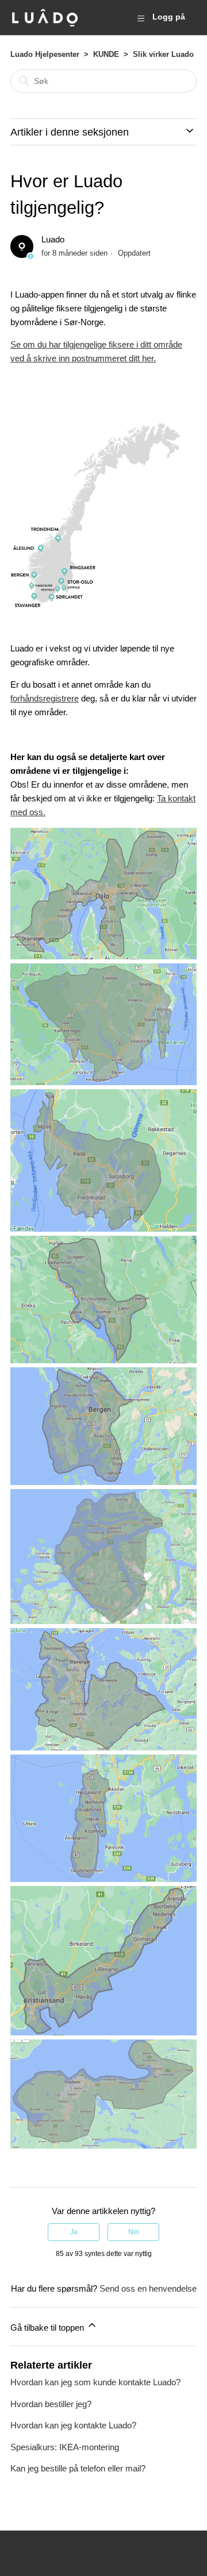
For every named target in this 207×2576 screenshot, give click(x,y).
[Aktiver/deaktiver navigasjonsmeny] (141, 18)
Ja (74, 2232)
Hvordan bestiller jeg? (51, 2404)
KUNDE (106, 54)
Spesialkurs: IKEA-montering (65, 2447)
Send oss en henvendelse (148, 2288)
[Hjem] (45, 18)
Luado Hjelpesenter (45, 54)
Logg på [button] (169, 17)
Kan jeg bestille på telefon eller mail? (78, 2468)
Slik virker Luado (163, 54)
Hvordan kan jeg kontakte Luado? (73, 2425)
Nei (134, 2232)
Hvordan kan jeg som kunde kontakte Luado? (95, 2382)
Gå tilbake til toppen (48, 2328)
